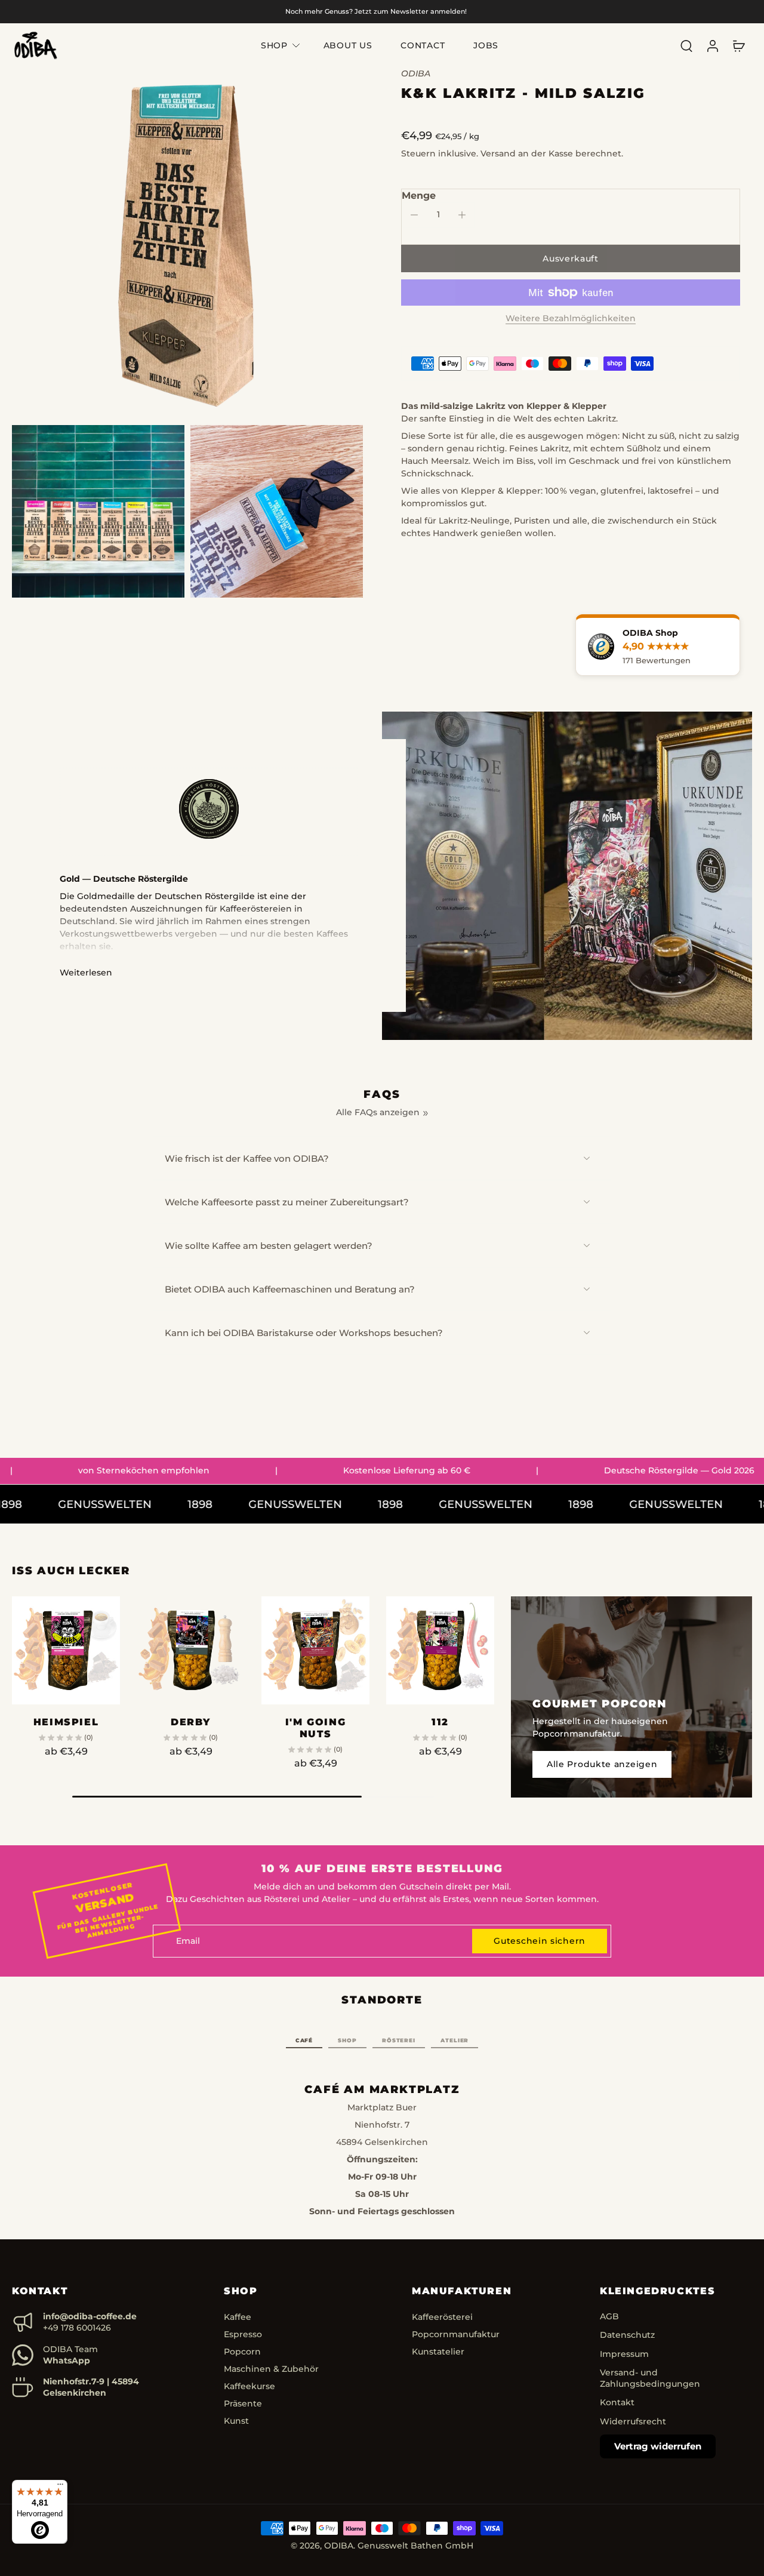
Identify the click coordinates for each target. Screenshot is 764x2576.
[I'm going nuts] (315, 1650)
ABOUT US (348, 45)
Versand (499, 153)
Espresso (243, 2335)
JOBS (486, 45)
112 (440, 1722)
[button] (571, 258)
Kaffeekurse (249, 2387)
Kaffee (238, 2318)
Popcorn (242, 2352)
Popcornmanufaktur (456, 2335)
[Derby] (191, 1650)
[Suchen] (686, 46)
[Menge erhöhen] (462, 215)
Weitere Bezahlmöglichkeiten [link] (571, 319)
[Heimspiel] (66, 1650)
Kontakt (617, 2403)
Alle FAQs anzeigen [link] (378, 1112)
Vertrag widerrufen (658, 2446)
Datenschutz (627, 2335)
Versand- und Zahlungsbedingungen (650, 2378)
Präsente (243, 2404)
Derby (191, 1722)
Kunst (236, 2421)
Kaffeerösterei (442, 2318)
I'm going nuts (315, 1728)
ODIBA (339, 2546)
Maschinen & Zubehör (271, 2369)
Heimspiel (66, 1722)
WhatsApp (67, 2360)
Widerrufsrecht (633, 2421)
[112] (440, 1650)
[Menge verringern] (414, 215)
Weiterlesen (86, 972)
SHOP (274, 45)
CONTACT (423, 45)
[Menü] (60, 2487)
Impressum (624, 2354)
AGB (609, 2317)
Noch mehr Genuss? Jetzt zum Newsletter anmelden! (376, 11)
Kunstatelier (438, 2352)
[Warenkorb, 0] (739, 45)
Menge (419, 196)
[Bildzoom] (187, 244)
